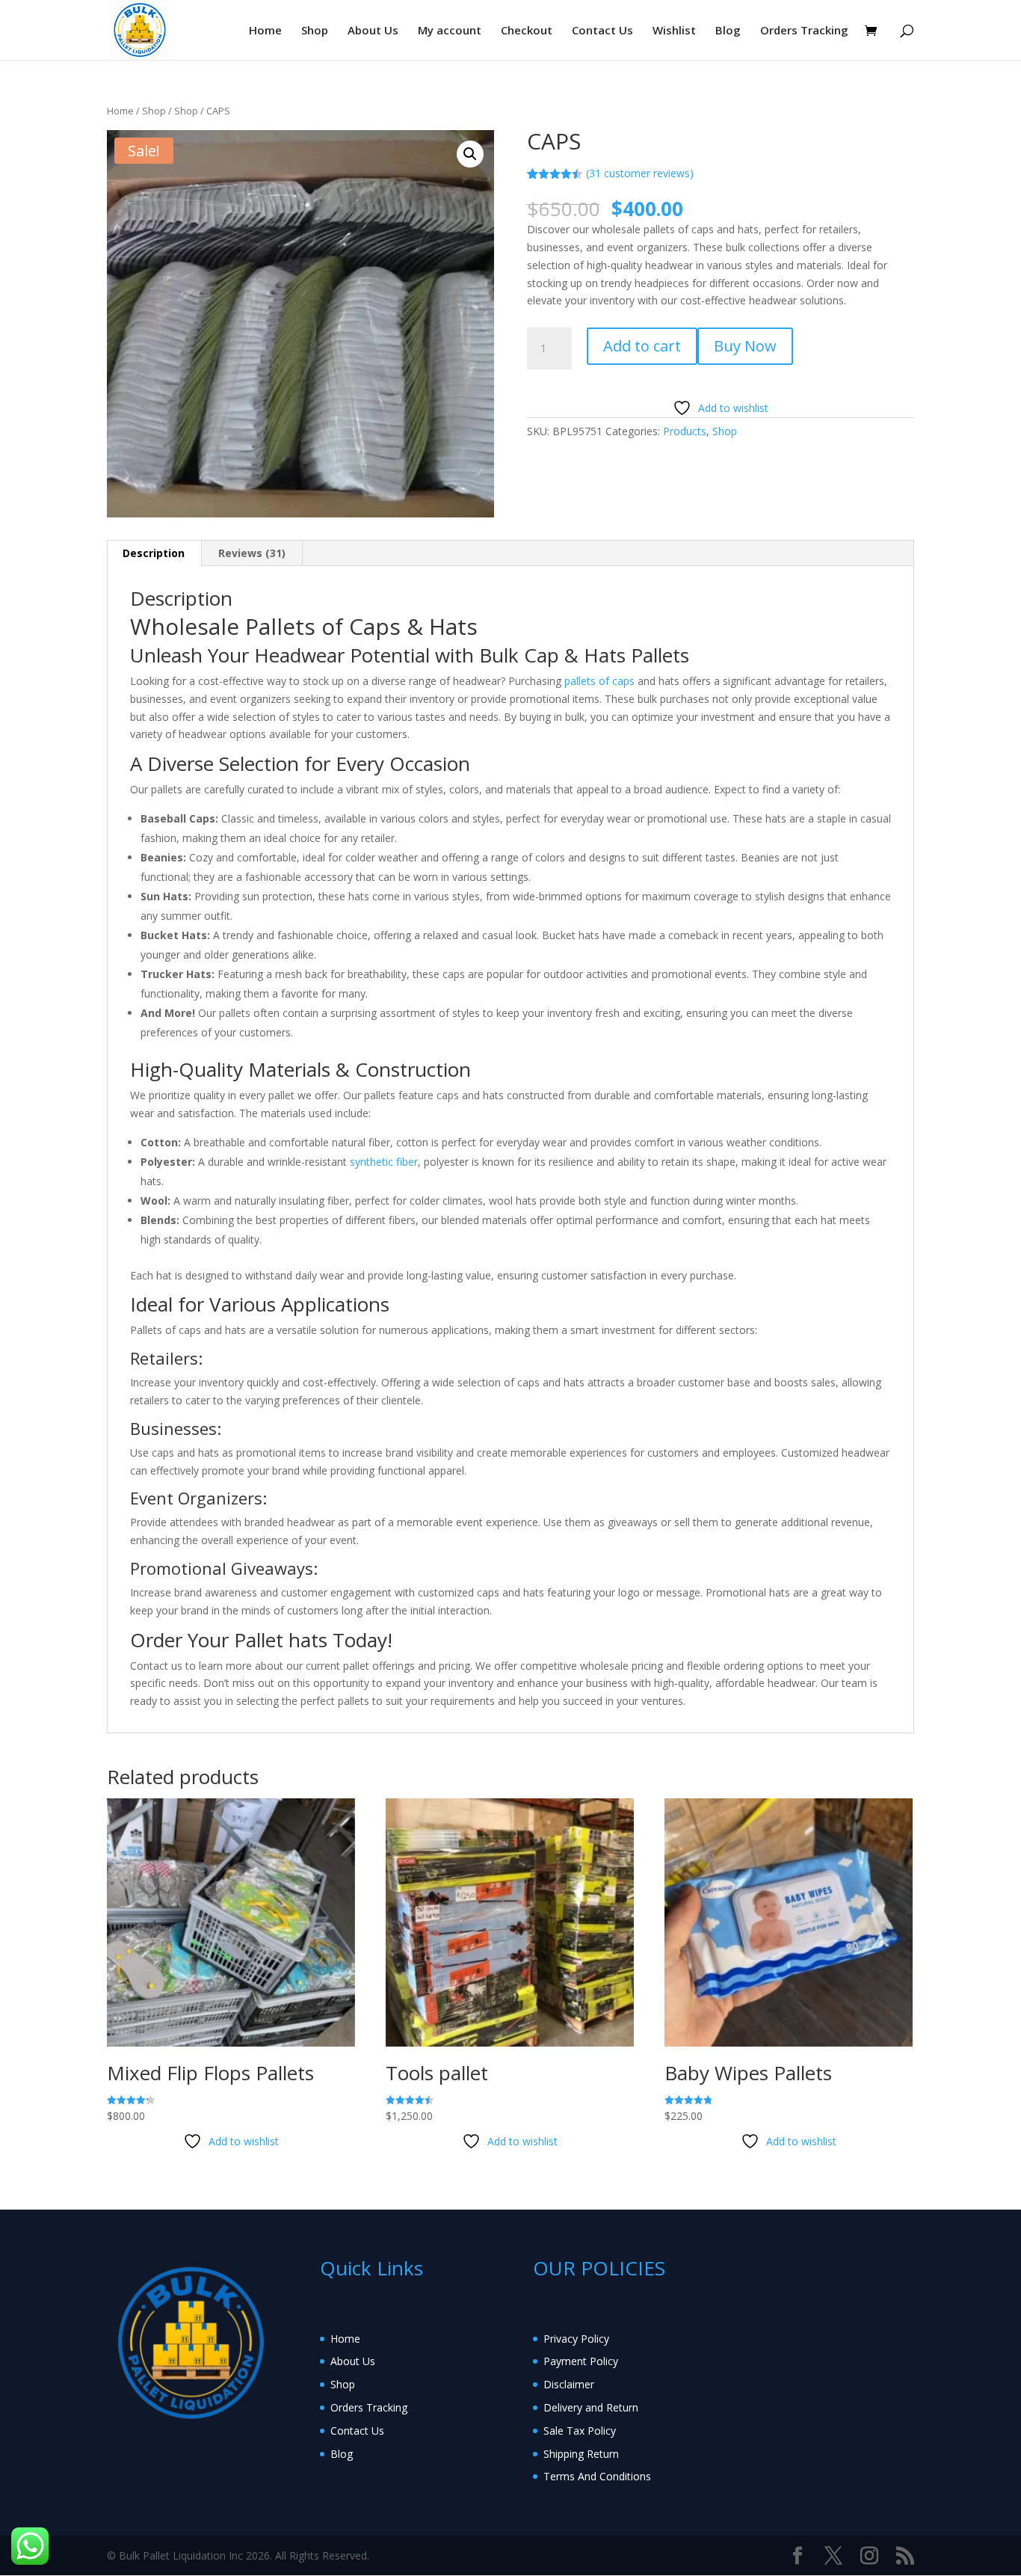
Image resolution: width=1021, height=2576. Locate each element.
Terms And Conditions (597, 2476)
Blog (728, 31)
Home (265, 31)
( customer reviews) (640, 173)
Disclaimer (569, 2384)
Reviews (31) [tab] (252, 553)
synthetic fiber (384, 1162)
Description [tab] (154, 553)
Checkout (527, 31)
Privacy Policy (576, 2339)
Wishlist (674, 31)
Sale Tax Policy (580, 2431)
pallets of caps (599, 681)
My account (450, 31)
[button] (470, 154)
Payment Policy (581, 2361)
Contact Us (602, 31)
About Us (373, 31)
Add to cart (642, 346)
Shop (315, 31)
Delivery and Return (591, 2407)
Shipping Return (581, 2454)
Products (685, 431)
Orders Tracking (804, 31)
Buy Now (745, 346)
